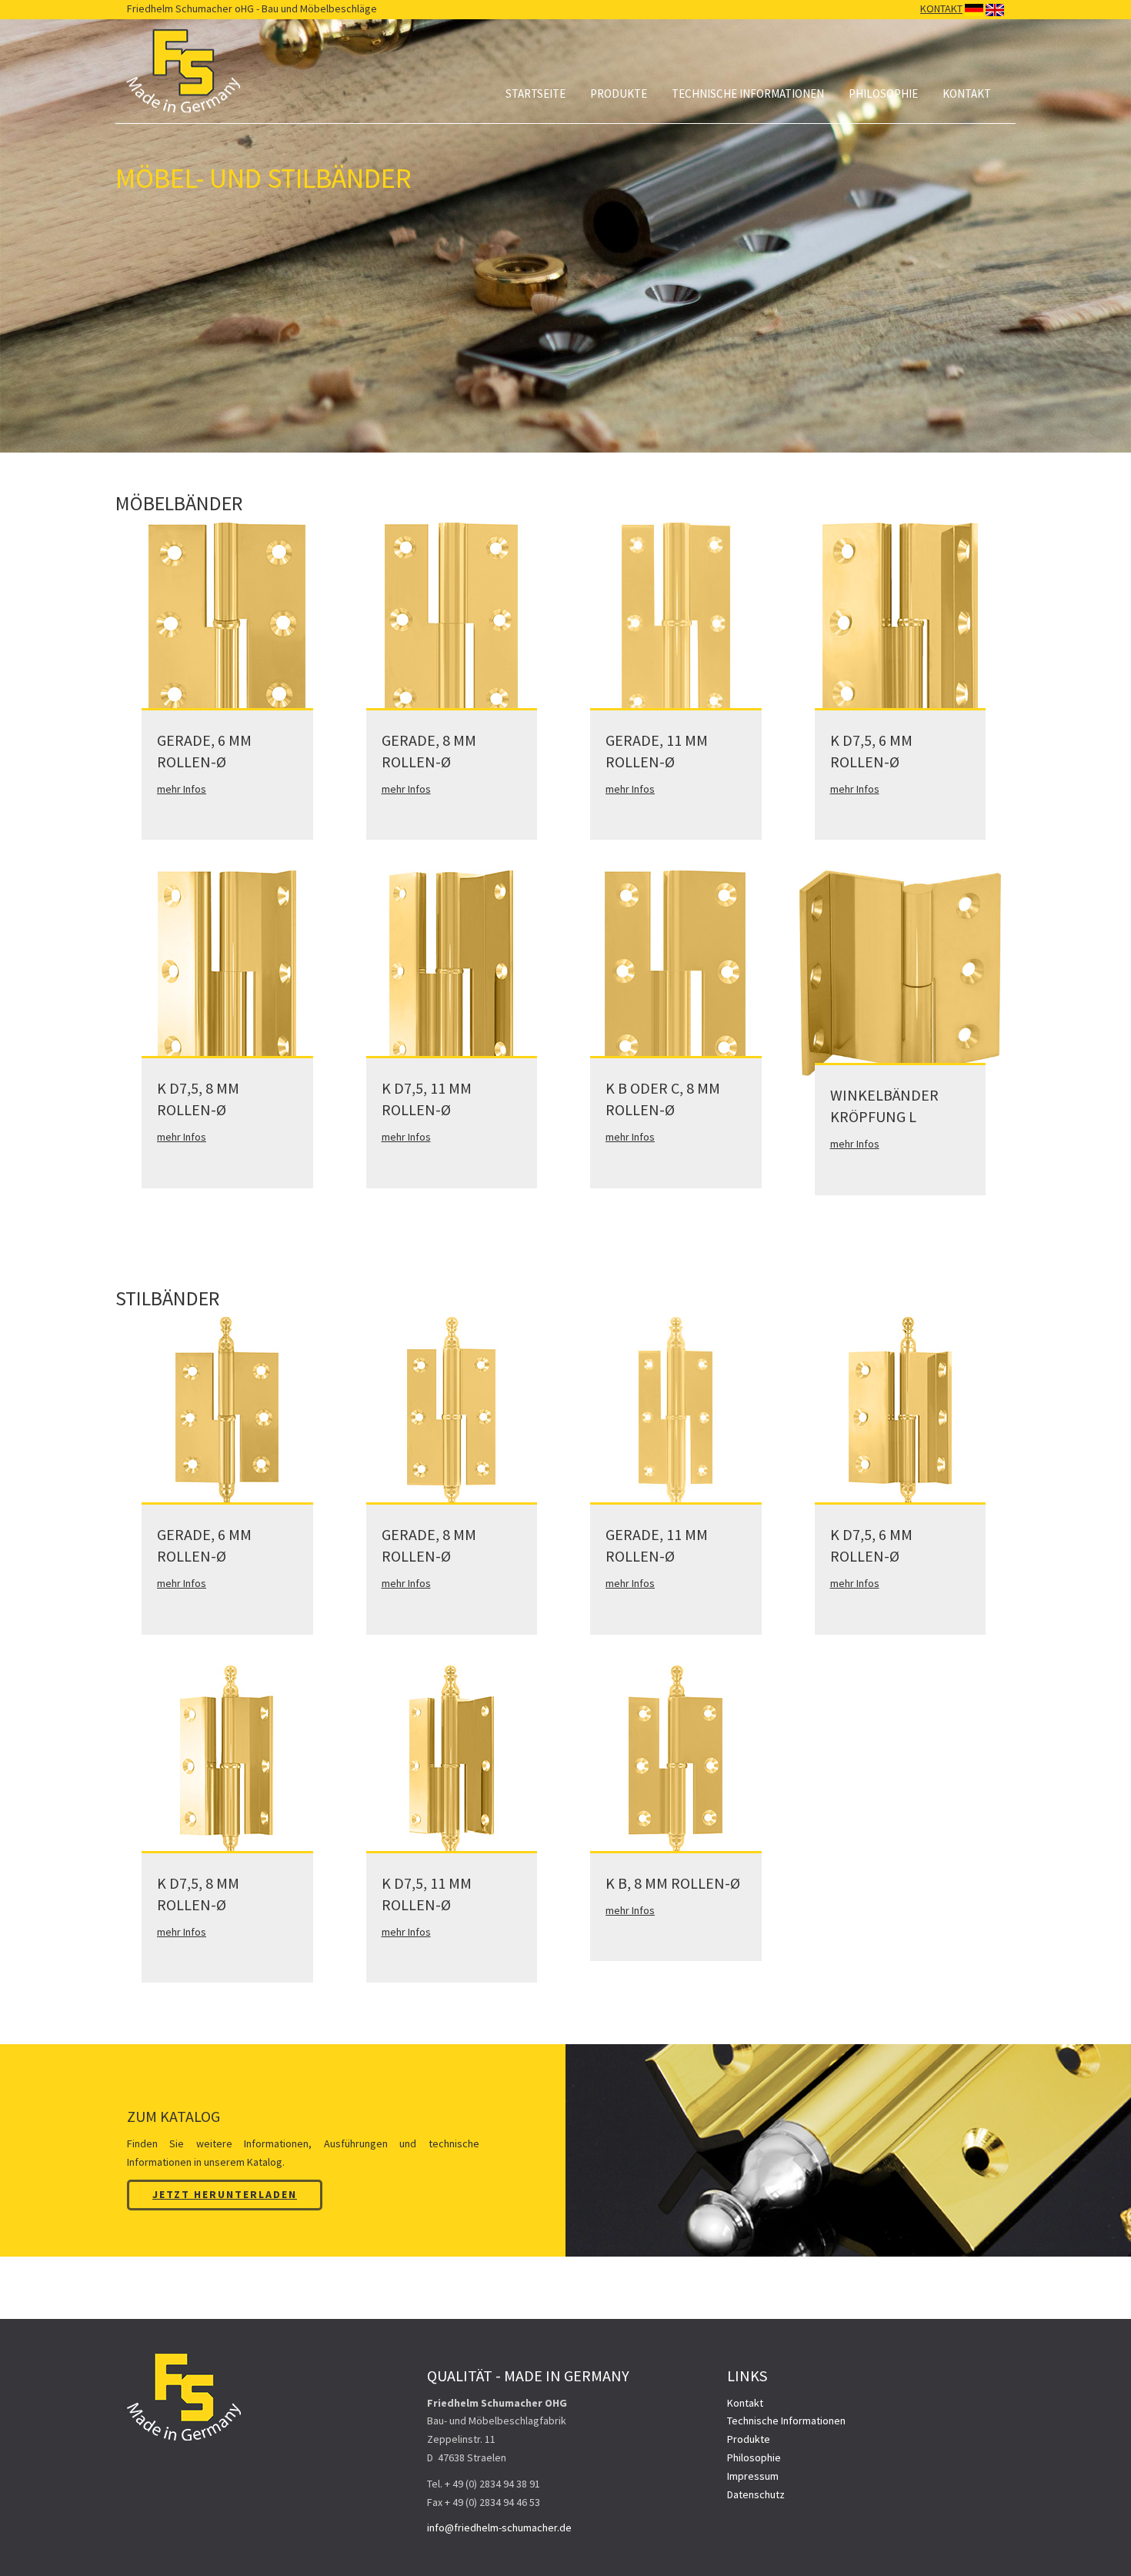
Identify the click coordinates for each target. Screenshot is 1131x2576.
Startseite (535, 94)
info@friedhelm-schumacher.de (499, 2528)
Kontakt (967, 94)
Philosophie (883, 94)
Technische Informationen (748, 94)
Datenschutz (756, 2494)
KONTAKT (941, 8)
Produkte (619, 94)
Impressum (753, 2476)
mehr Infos (182, 789)
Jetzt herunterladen (225, 2194)
